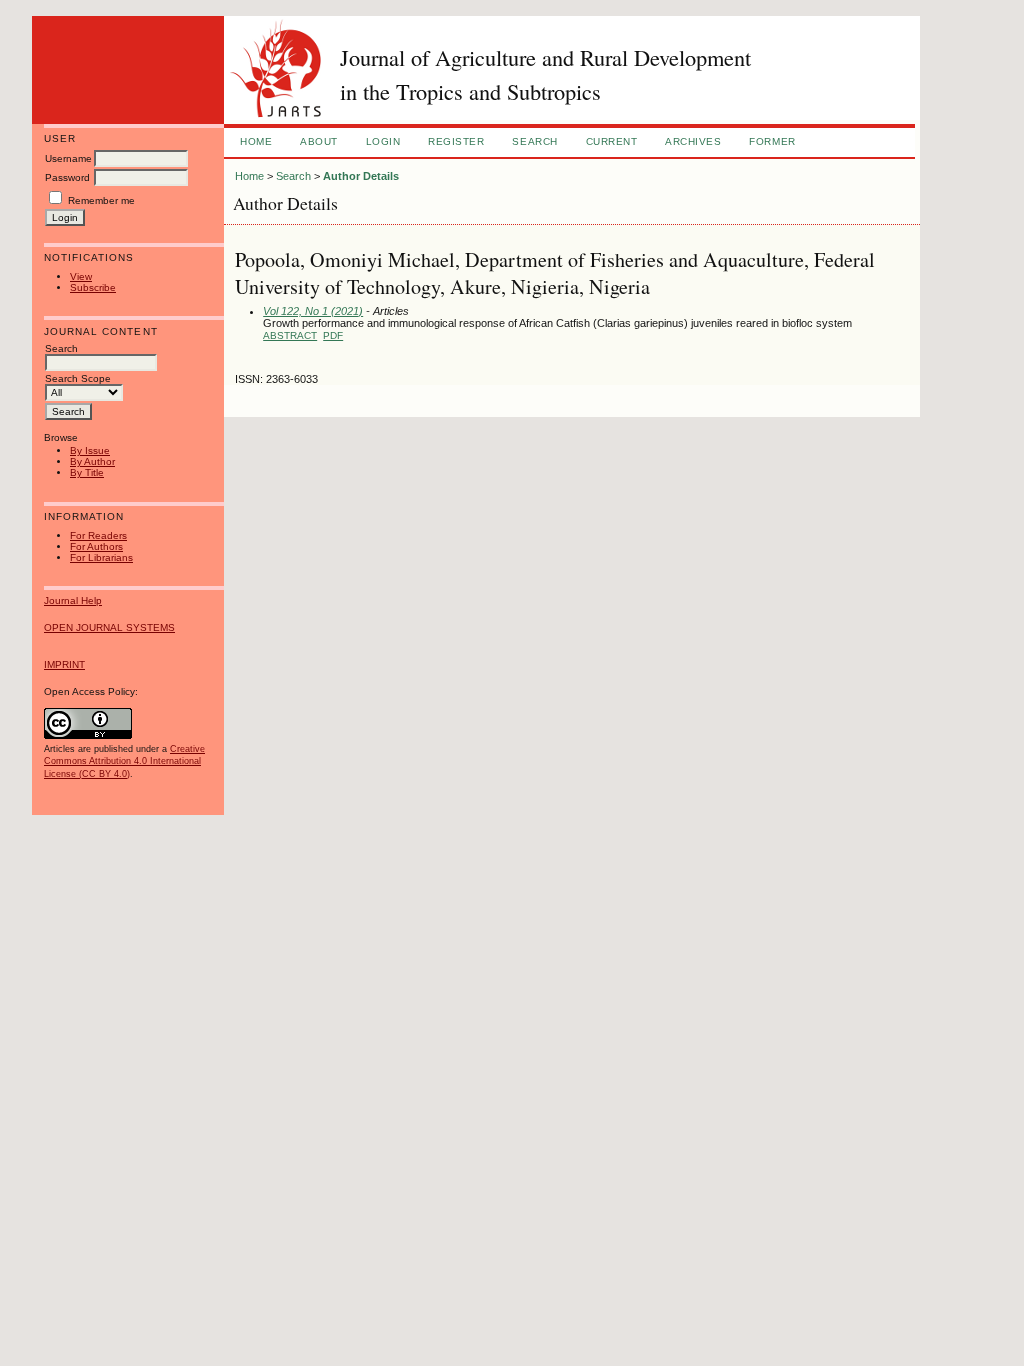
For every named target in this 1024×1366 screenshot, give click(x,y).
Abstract (290, 335)
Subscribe (93, 287)
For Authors (96, 546)
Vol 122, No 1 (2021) (313, 311)
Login (383, 141)
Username (68, 158)
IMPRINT (64, 664)
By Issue (90, 450)
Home (256, 141)
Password (67, 177)
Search (534, 141)
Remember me (101, 200)
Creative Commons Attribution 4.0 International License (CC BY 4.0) (124, 761)
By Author (92, 461)
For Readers (98, 535)
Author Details (361, 176)
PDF (333, 335)
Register (456, 141)
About (319, 141)
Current (612, 141)
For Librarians (101, 557)
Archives (693, 141)
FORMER (772, 141)
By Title (87, 472)
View (81, 276)
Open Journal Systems (109, 627)
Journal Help (73, 600)
